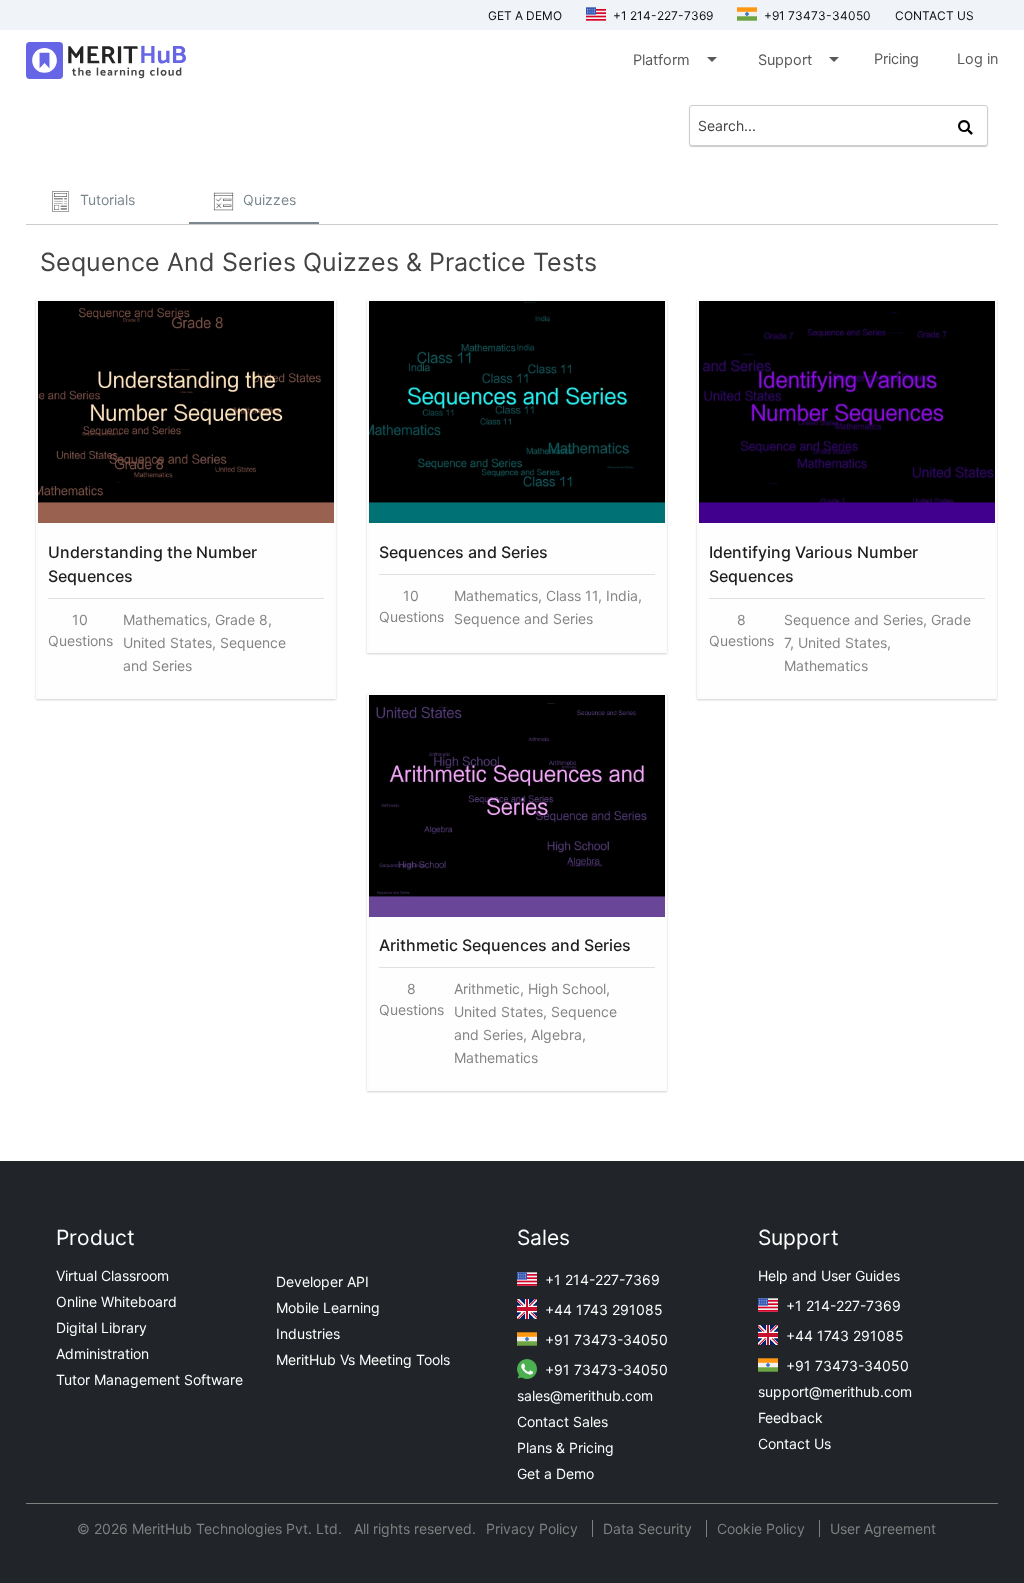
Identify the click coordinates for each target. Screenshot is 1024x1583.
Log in (977, 59)
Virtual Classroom (112, 1275)
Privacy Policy (534, 1528)
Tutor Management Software (149, 1379)
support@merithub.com (835, 1391)
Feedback (790, 1417)
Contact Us (794, 1443)
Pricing (896, 59)
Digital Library (101, 1327)
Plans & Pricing (565, 1447)
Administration (102, 1353)
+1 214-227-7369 (661, 15)
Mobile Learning (328, 1307)
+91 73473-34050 (816, 15)
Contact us (934, 15)
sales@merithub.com (585, 1395)
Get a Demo (525, 15)
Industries (308, 1333)
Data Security (649, 1528)
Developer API (322, 1281)
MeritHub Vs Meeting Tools (363, 1359)
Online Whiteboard (116, 1301)
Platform (673, 59)
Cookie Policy (761, 1528)
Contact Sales (562, 1421)
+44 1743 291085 (602, 1309)
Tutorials (105, 199)
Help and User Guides (829, 1275)
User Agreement (883, 1528)
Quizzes (267, 199)
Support (797, 59)
